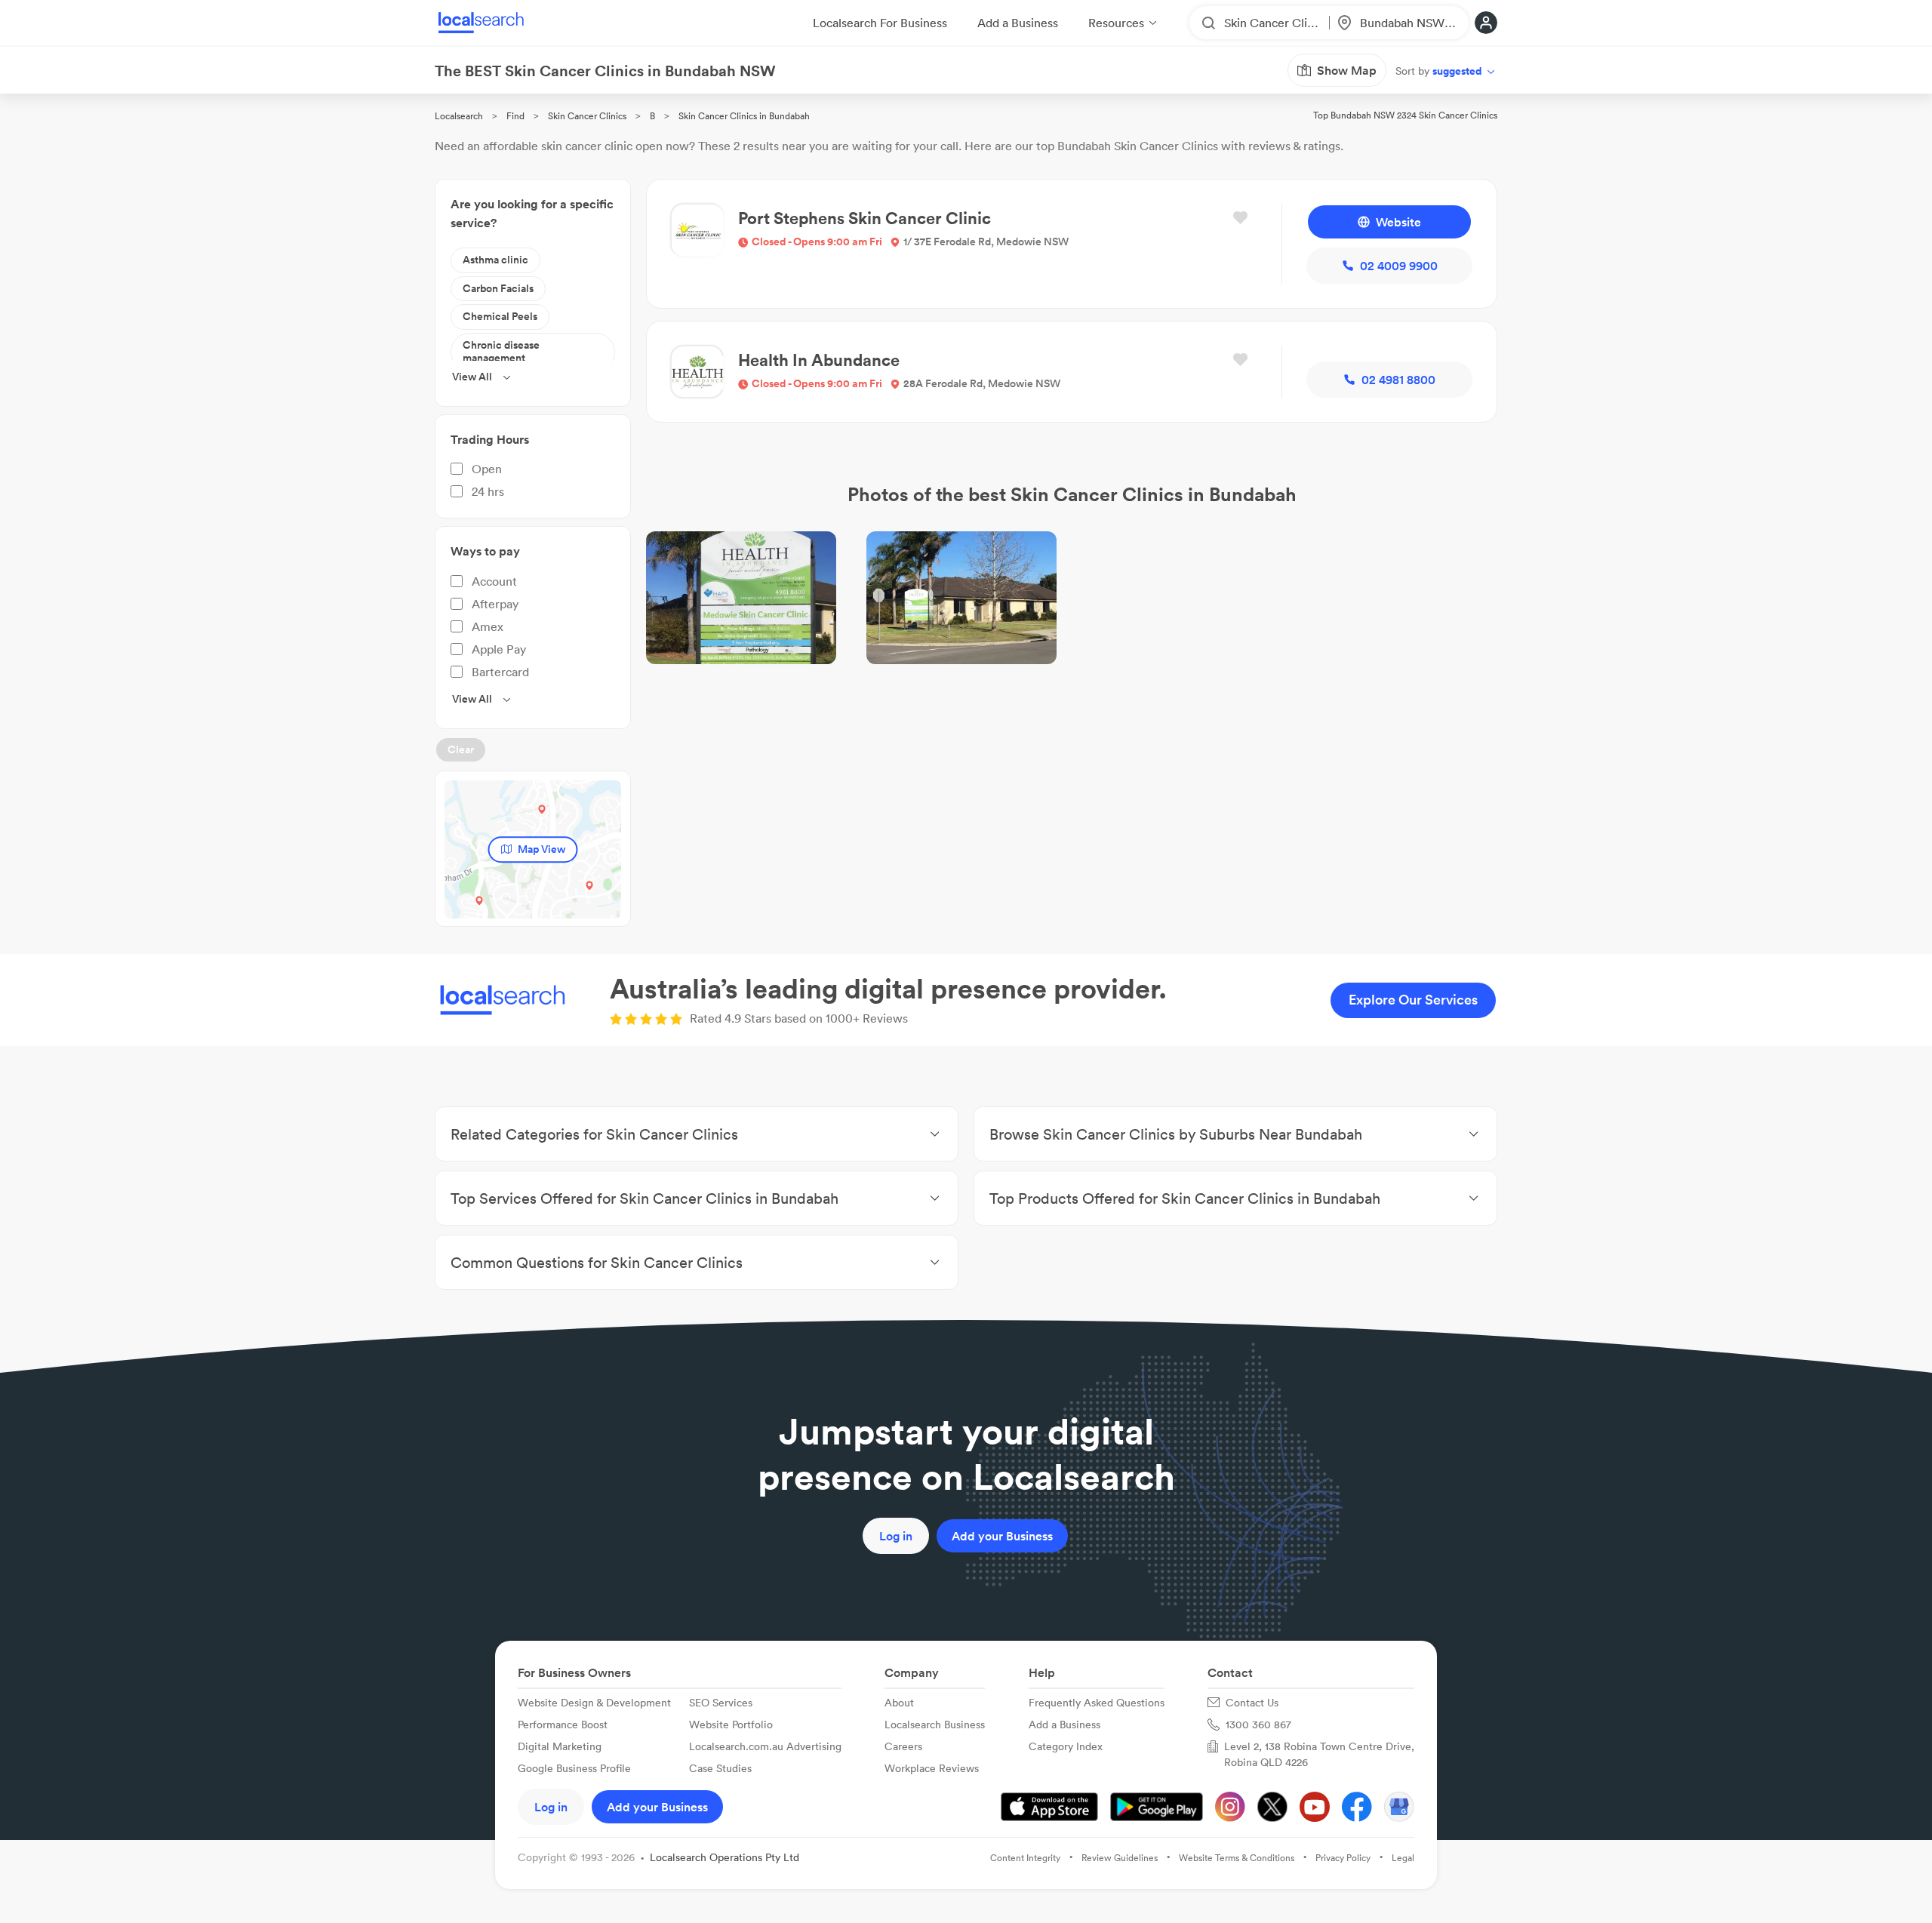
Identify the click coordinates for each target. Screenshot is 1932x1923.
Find (515, 116)
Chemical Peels (500, 316)
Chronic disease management (501, 352)
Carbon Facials (498, 288)
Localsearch (459, 116)
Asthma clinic (495, 260)
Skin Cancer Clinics (587, 116)
